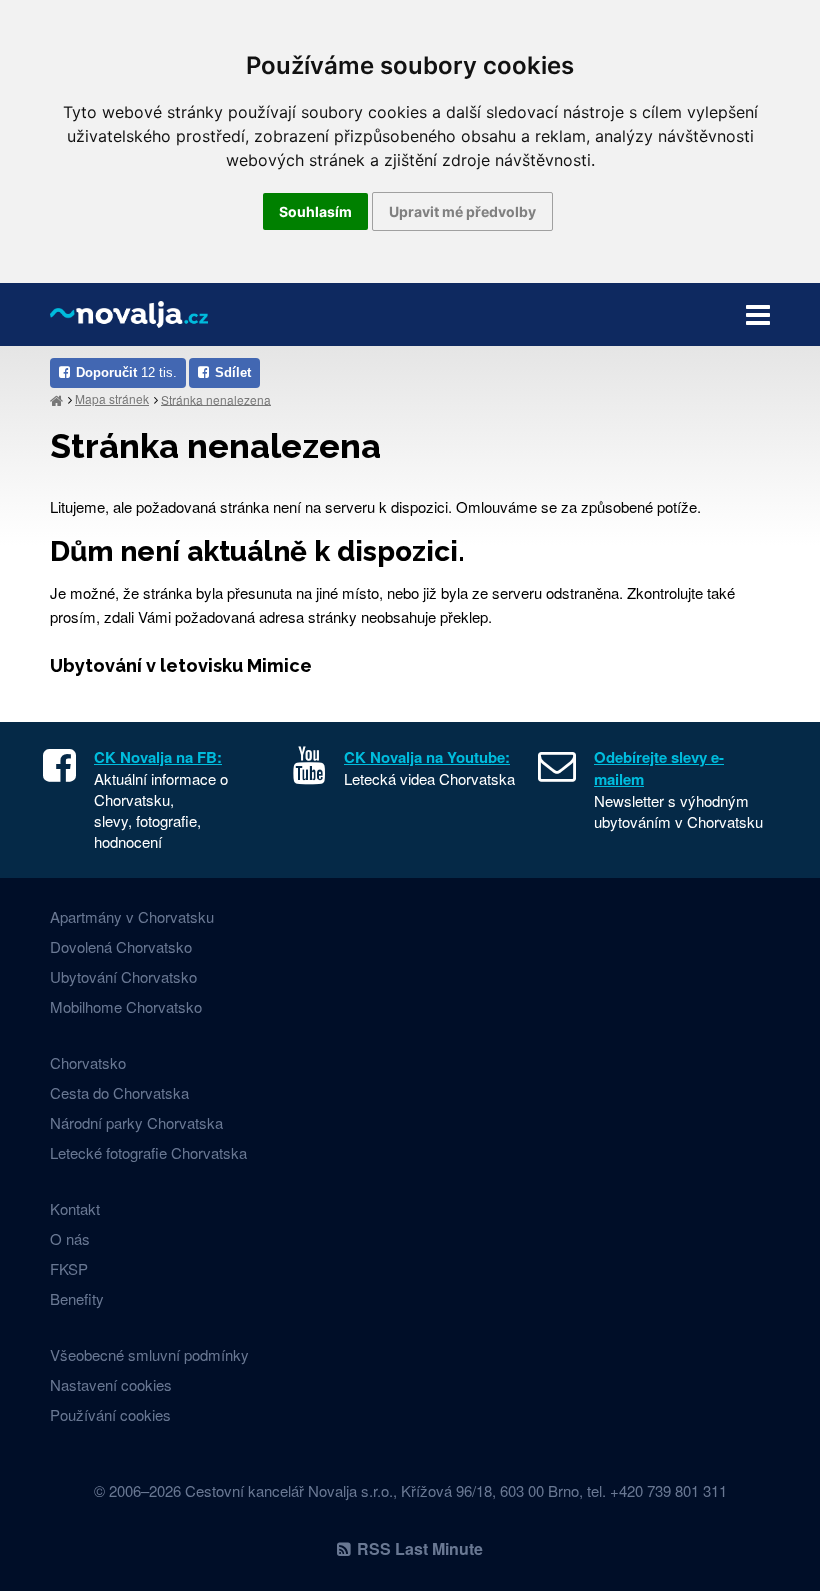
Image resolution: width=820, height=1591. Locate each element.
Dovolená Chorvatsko (121, 946)
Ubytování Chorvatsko (123, 976)
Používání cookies (110, 1414)
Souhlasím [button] (315, 211)
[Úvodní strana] (56, 399)
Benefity (77, 1298)
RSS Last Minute (420, 1548)
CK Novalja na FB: (158, 757)
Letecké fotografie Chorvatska (148, 1152)
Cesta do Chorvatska (119, 1092)
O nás (70, 1238)
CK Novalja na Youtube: (427, 757)
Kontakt (75, 1208)
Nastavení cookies (111, 1384)
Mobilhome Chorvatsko (126, 1006)
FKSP (69, 1268)
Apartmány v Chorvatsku (132, 916)
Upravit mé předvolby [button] (462, 211)
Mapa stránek (112, 398)
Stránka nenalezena (216, 398)
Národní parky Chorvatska (136, 1122)
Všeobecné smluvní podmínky (149, 1354)
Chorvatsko (88, 1062)
